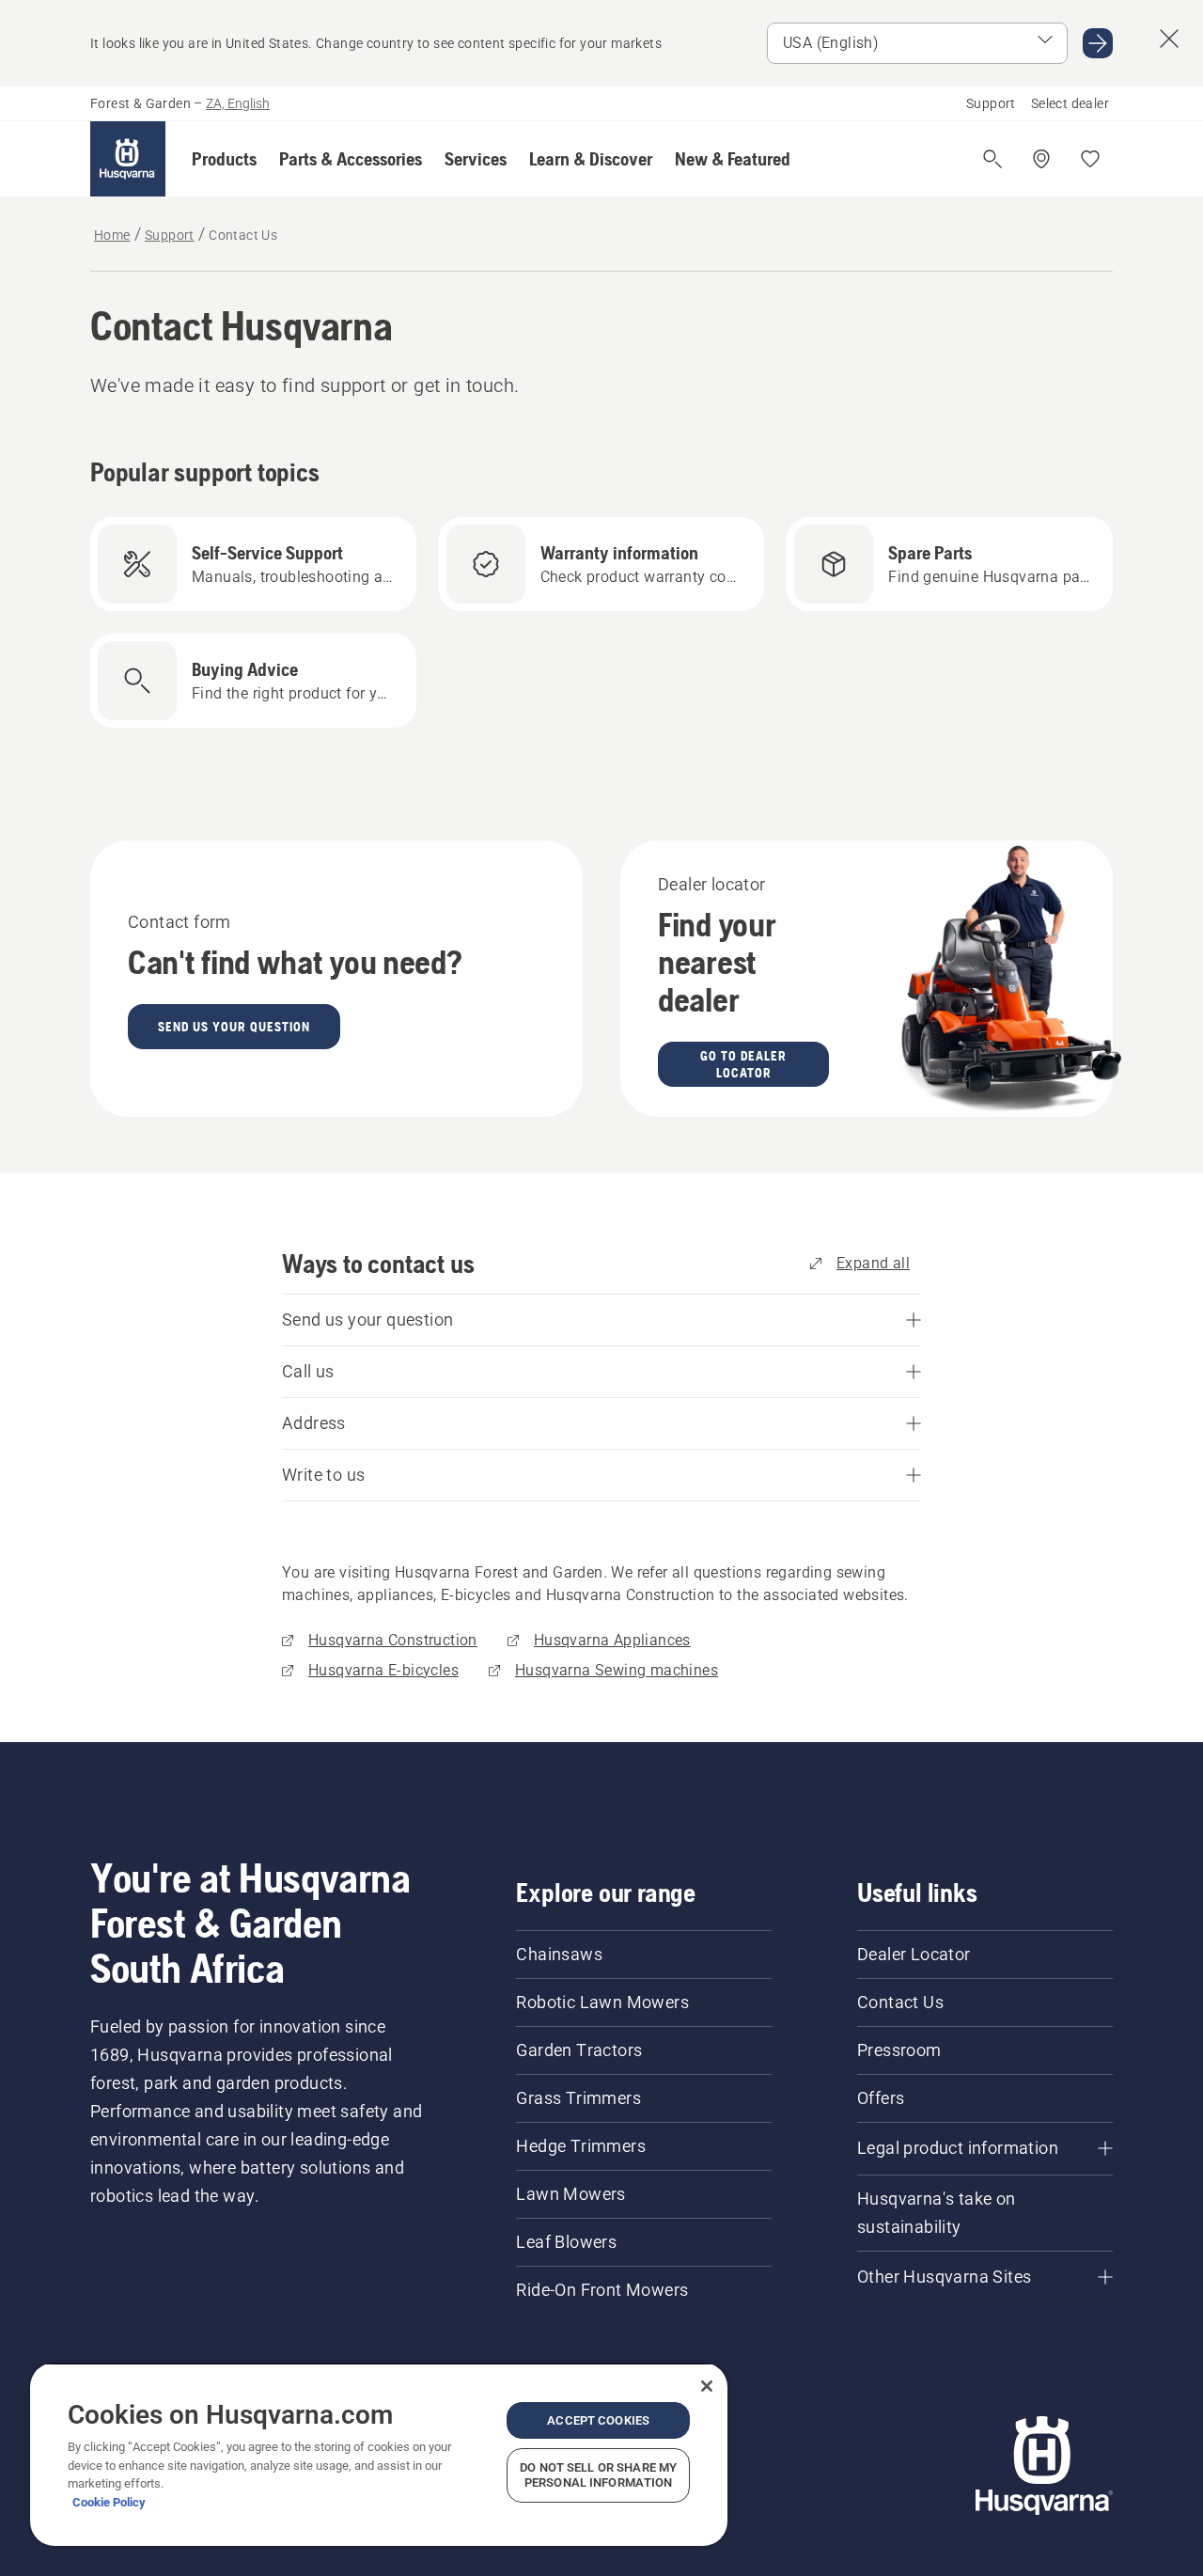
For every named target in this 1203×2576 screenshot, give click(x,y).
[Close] (707, 2386)
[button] (224, 159)
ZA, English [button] (238, 103)
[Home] (128, 159)
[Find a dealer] (1041, 159)
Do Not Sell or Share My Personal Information (598, 2475)
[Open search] (992, 159)
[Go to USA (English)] (1098, 43)
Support (991, 103)
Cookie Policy (109, 2502)
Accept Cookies (598, 2420)
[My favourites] (1090, 159)
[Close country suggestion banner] (1169, 39)
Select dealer (1070, 103)
